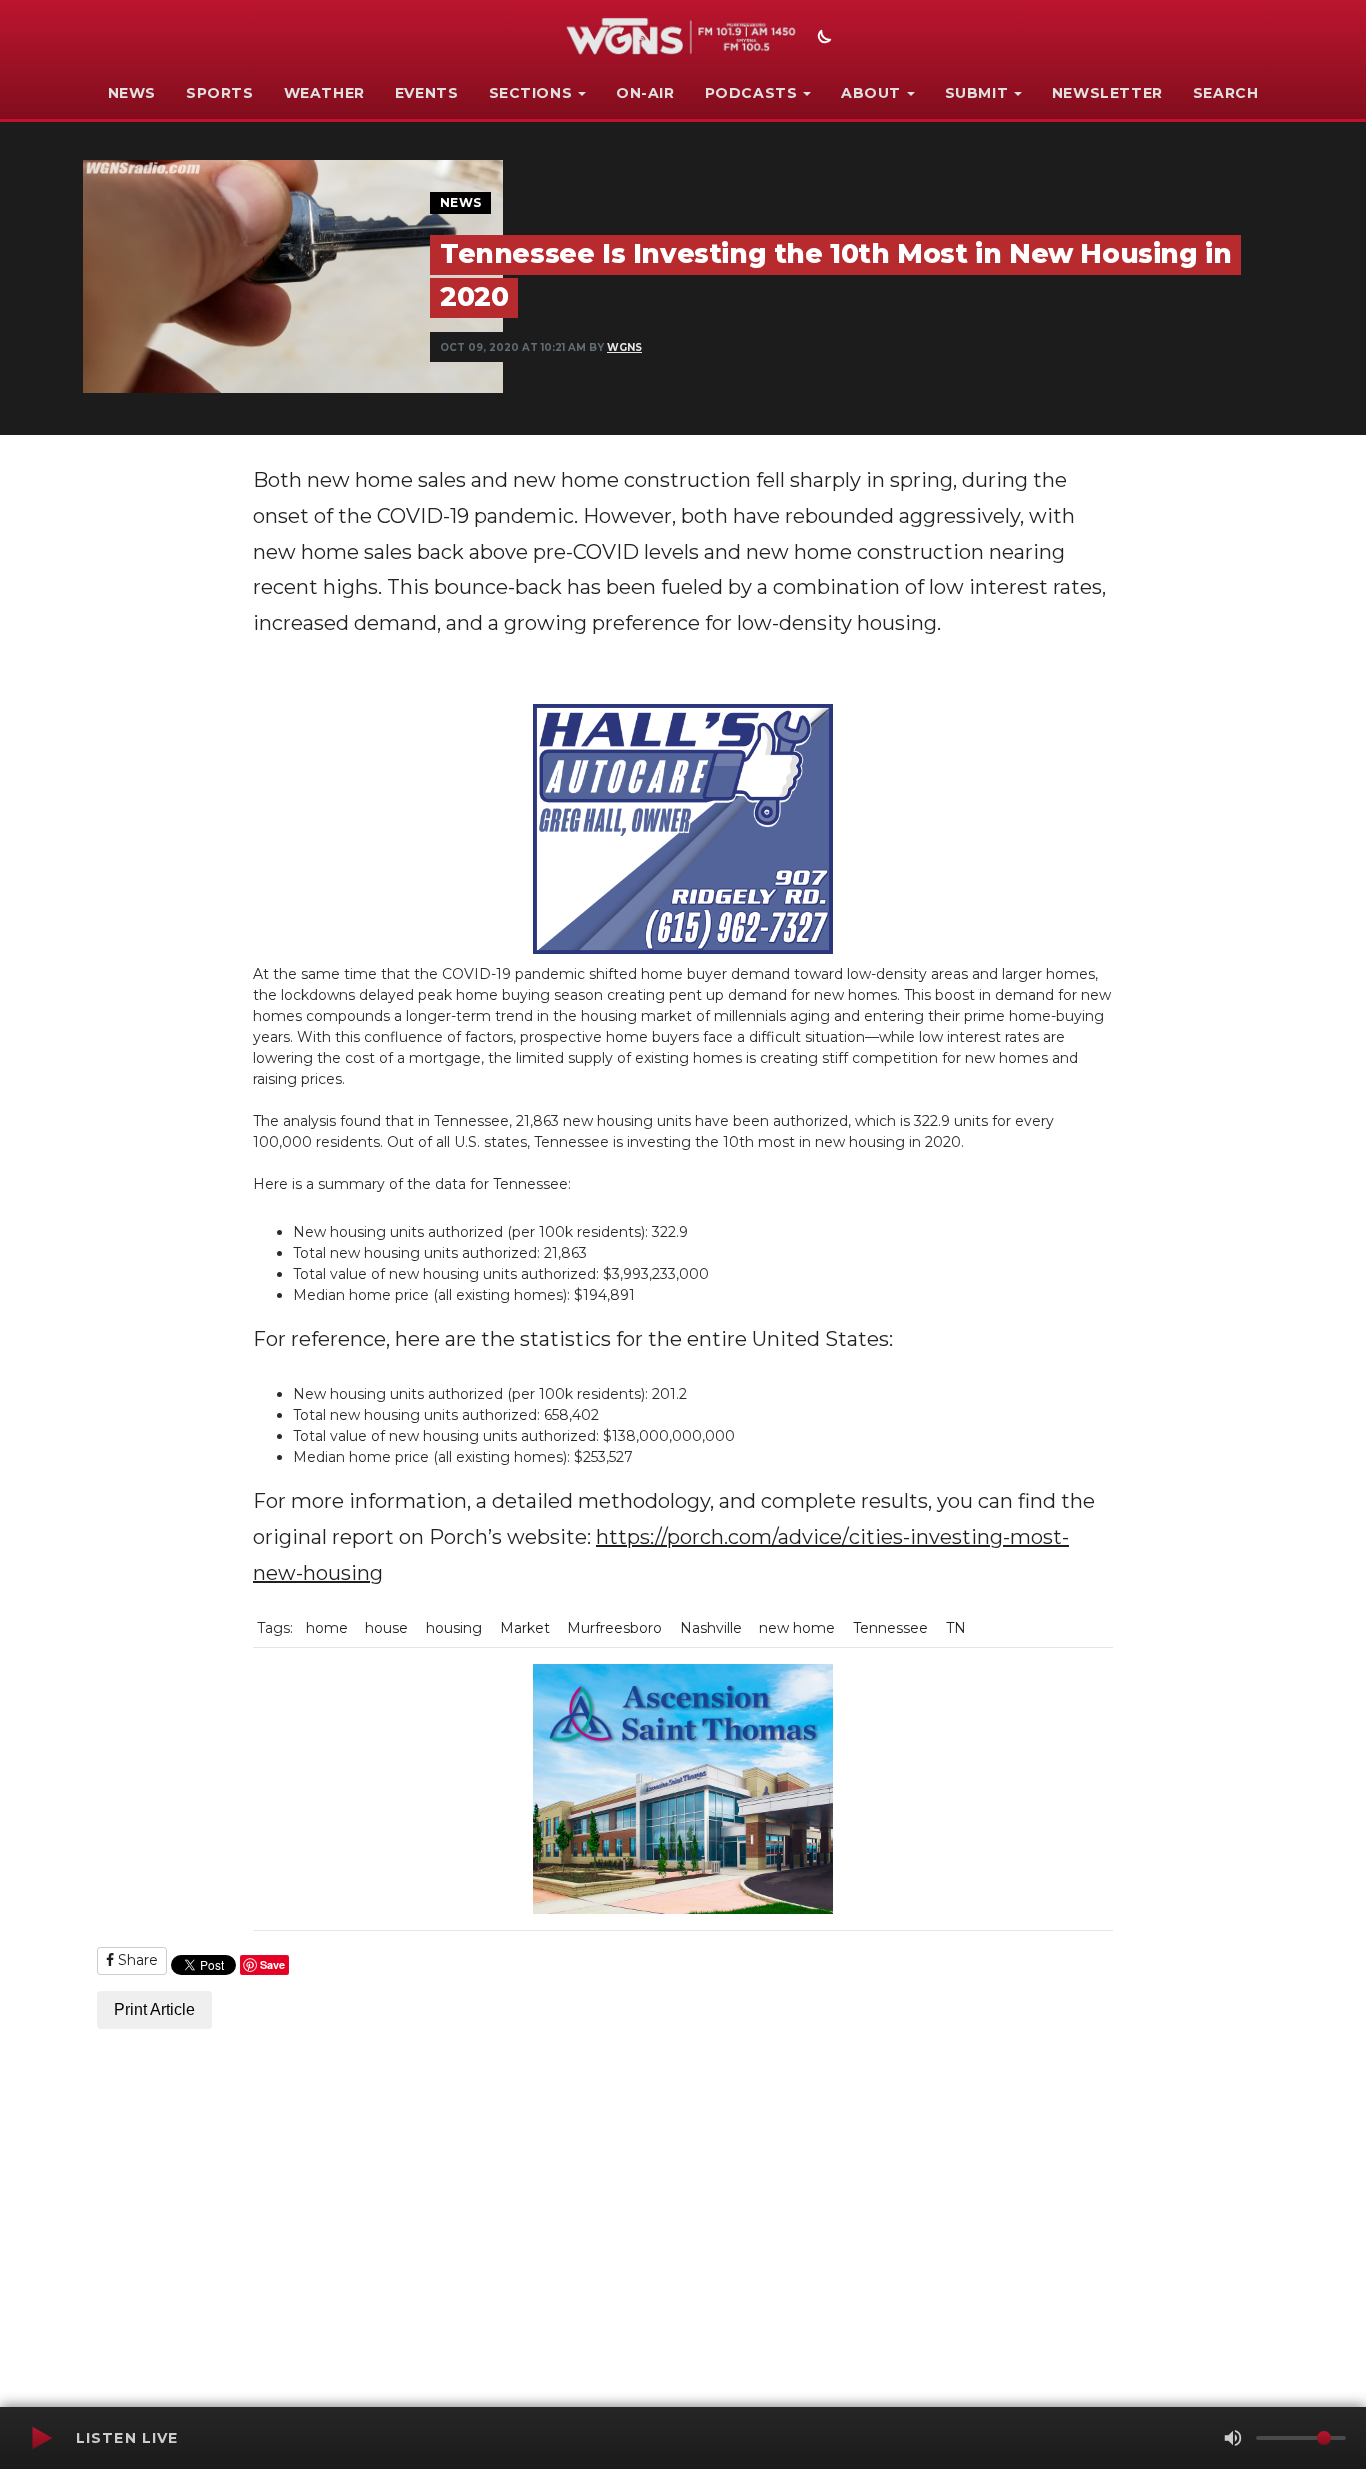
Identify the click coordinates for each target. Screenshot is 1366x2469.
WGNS (624, 347)
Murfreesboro (614, 1628)
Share (136, 1960)
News (132, 93)
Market (525, 1628)
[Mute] (1233, 2438)
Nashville (711, 1628)
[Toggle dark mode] (822, 39)
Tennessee (890, 1628)
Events (427, 93)
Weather (324, 93)
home (327, 1628)
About (871, 93)
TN (956, 1628)
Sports (220, 93)
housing (454, 1628)
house (386, 1628)
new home (797, 1628)
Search (1226, 93)
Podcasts (751, 93)
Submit (977, 93)
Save (272, 1964)
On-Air (645, 93)
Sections (531, 93)
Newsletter (1107, 93)
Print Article (154, 2009)
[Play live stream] (41, 2438)
